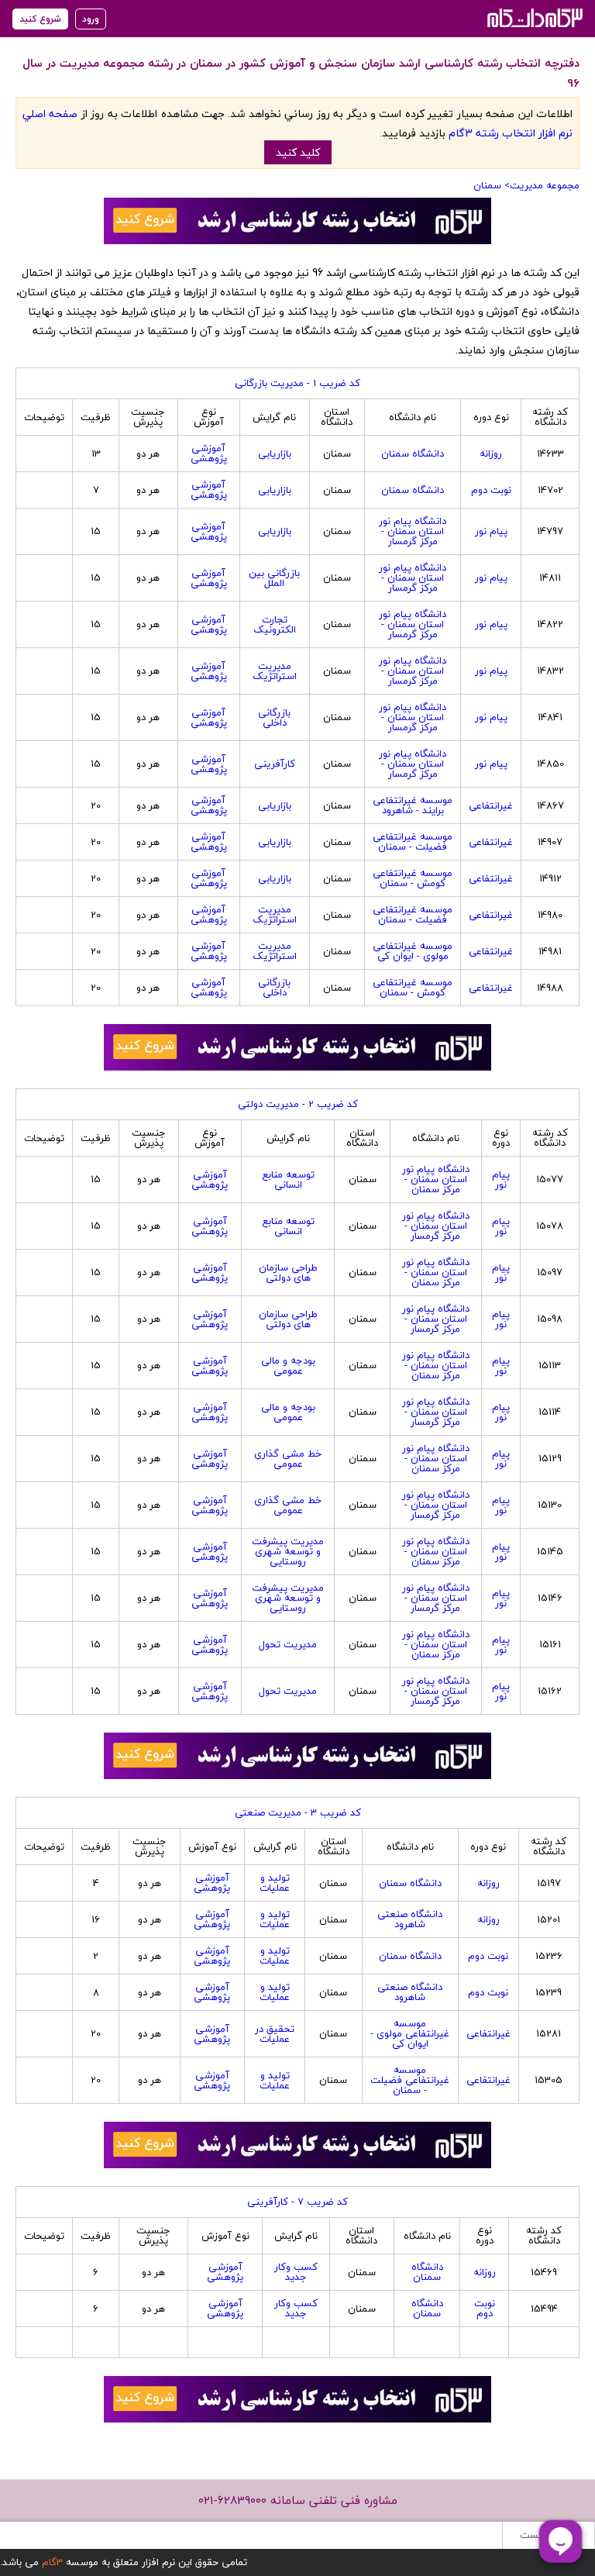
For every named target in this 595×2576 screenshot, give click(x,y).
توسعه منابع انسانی (288, 1179)
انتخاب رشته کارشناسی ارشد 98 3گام (533, 17)
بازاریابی (275, 453)
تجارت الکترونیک (275, 624)
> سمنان (492, 185)
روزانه (491, 453)
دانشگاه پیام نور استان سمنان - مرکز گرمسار (413, 531)
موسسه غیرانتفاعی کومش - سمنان (413, 878)
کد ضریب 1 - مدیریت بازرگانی (297, 383)
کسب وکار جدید (296, 2272)
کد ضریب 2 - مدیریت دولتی (298, 1104)
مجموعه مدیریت (545, 185)
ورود (91, 19)
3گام (52, 2562)
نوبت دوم (491, 490)
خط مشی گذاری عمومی (288, 1459)
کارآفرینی (275, 764)
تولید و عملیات (275, 1883)
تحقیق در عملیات (275, 2034)
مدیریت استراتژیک (275, 671)
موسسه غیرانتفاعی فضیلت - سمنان (413, 841)
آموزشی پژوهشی (209, 453)
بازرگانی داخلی (274, 717)
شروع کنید (40, 19)
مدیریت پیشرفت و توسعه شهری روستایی (288, 1551)
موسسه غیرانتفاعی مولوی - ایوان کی (413, 951)
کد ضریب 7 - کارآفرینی (297, 2202)
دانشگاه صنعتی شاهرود (410, 1919)
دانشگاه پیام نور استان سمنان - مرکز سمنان (436, 1179)
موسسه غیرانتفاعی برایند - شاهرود (413, 805)
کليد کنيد (298, 152)
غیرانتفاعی (491, 805)
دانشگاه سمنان (413, 453)
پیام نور (491, 531)
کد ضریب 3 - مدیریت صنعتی (298, 1812)
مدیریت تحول (288, 1644)
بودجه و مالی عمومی (288, 1366)
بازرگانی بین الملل (274, 578)
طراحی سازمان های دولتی (288, 1272)
